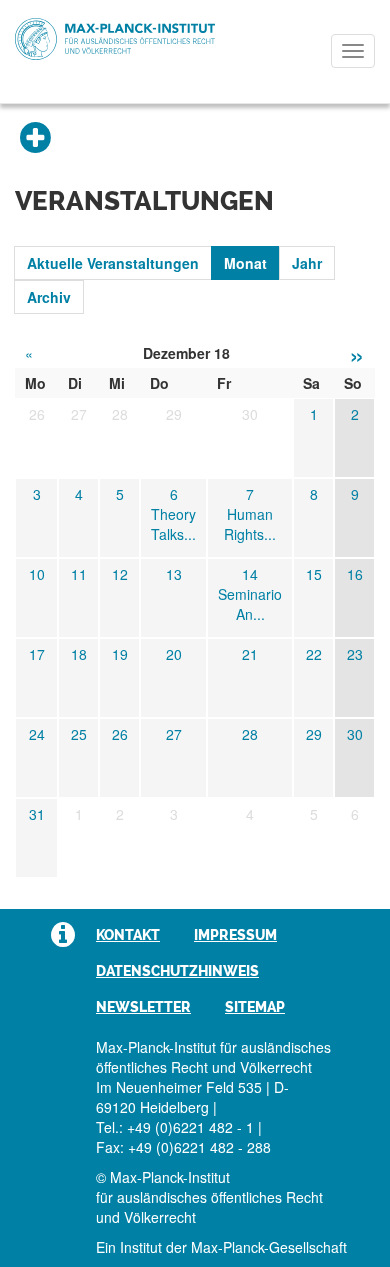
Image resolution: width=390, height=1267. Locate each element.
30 (355, 734)
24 (37, 734)
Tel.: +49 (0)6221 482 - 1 (175, 1127)
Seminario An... (250, 604)
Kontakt (128, 935)
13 (174, 574)
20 (174, 654)
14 (250, 574)
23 (355, 654)
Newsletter (143, 1007)
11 (79, 574)
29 (314, 734)
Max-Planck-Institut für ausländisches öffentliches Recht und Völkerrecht (115, 39)
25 (79, 734)
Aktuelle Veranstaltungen (113, 263)
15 (314, 574)
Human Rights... (250, 524)
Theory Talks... (173, 524)
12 (120, 574)
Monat (245, 263)
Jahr (307, 263)
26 (120, 734)
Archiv (49, 297)
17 (37, 654)
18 (79, 654)
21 (250, 654)
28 (250, 734)
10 (37, 574)
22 (314, 654)
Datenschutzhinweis (177, 971)
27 (174, 734)
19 (120, 654)
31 (37, 814)
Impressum (235, 935)
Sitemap (255, 1007)
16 (355, 574)
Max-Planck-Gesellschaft (269, 1247)
